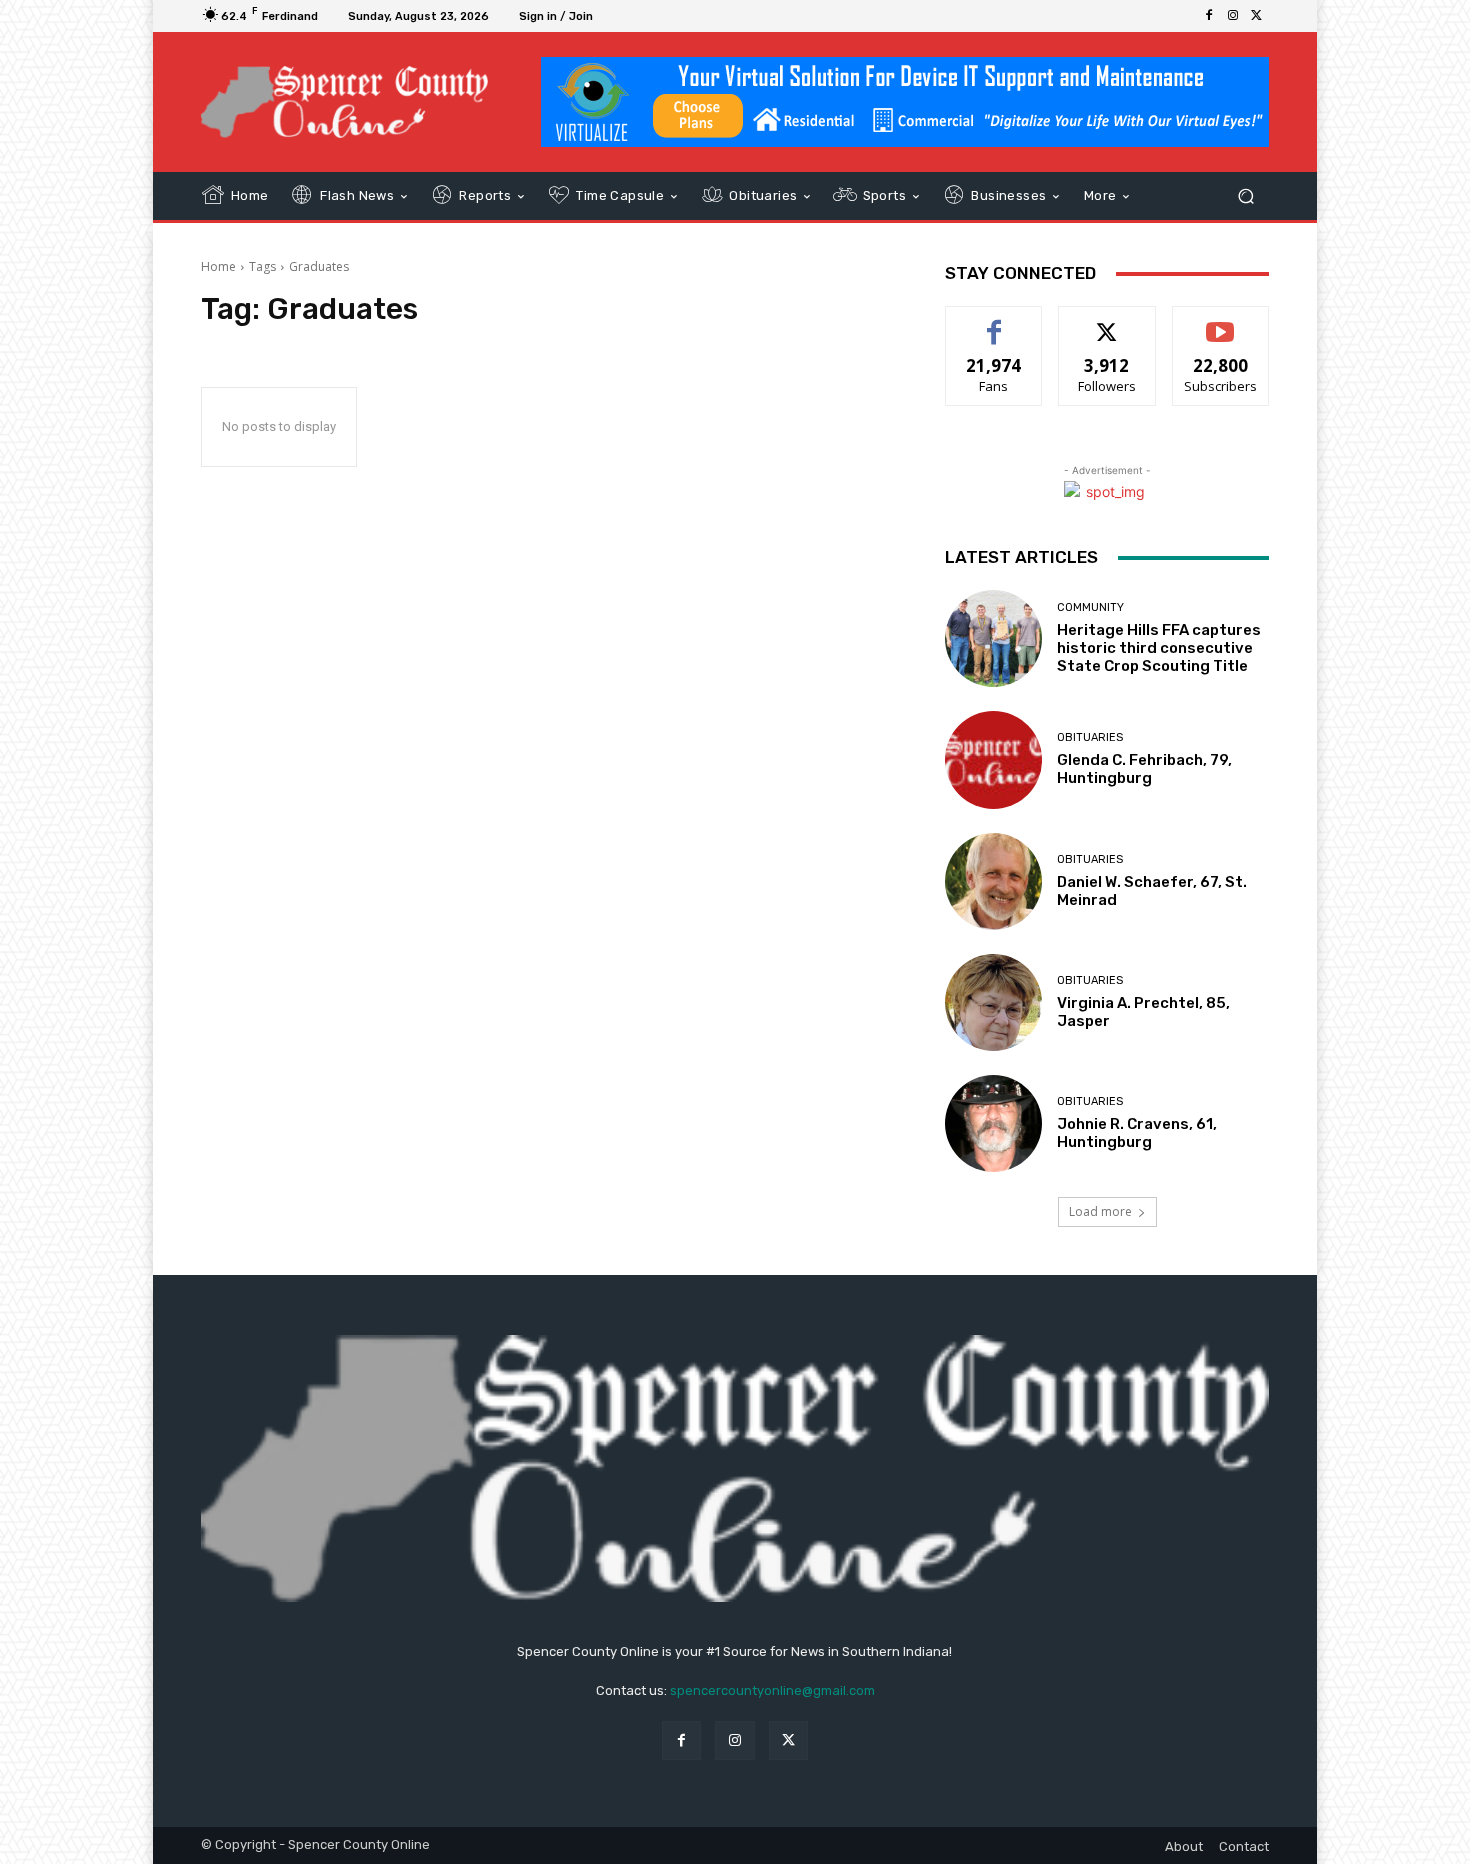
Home (218, 266)
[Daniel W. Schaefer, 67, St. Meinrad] (993, 881)
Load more (1100, 1211)
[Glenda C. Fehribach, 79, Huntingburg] (993, 759)
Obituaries (1090, 737)
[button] (1245, 196)
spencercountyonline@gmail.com (772, 1690)
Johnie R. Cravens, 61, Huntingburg (1137, 1133)
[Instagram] (1233, 16)
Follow (1107, 321)
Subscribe (1221, 321)
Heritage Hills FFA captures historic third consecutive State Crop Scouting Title (1159, 648)
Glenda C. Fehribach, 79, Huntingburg (1144, 769)
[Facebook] (1209, 16)
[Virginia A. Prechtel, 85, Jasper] (993, 1002)
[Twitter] (1257, 16)
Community (1090, 607)
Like (994, 321)
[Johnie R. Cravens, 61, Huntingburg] (993, 1123)
